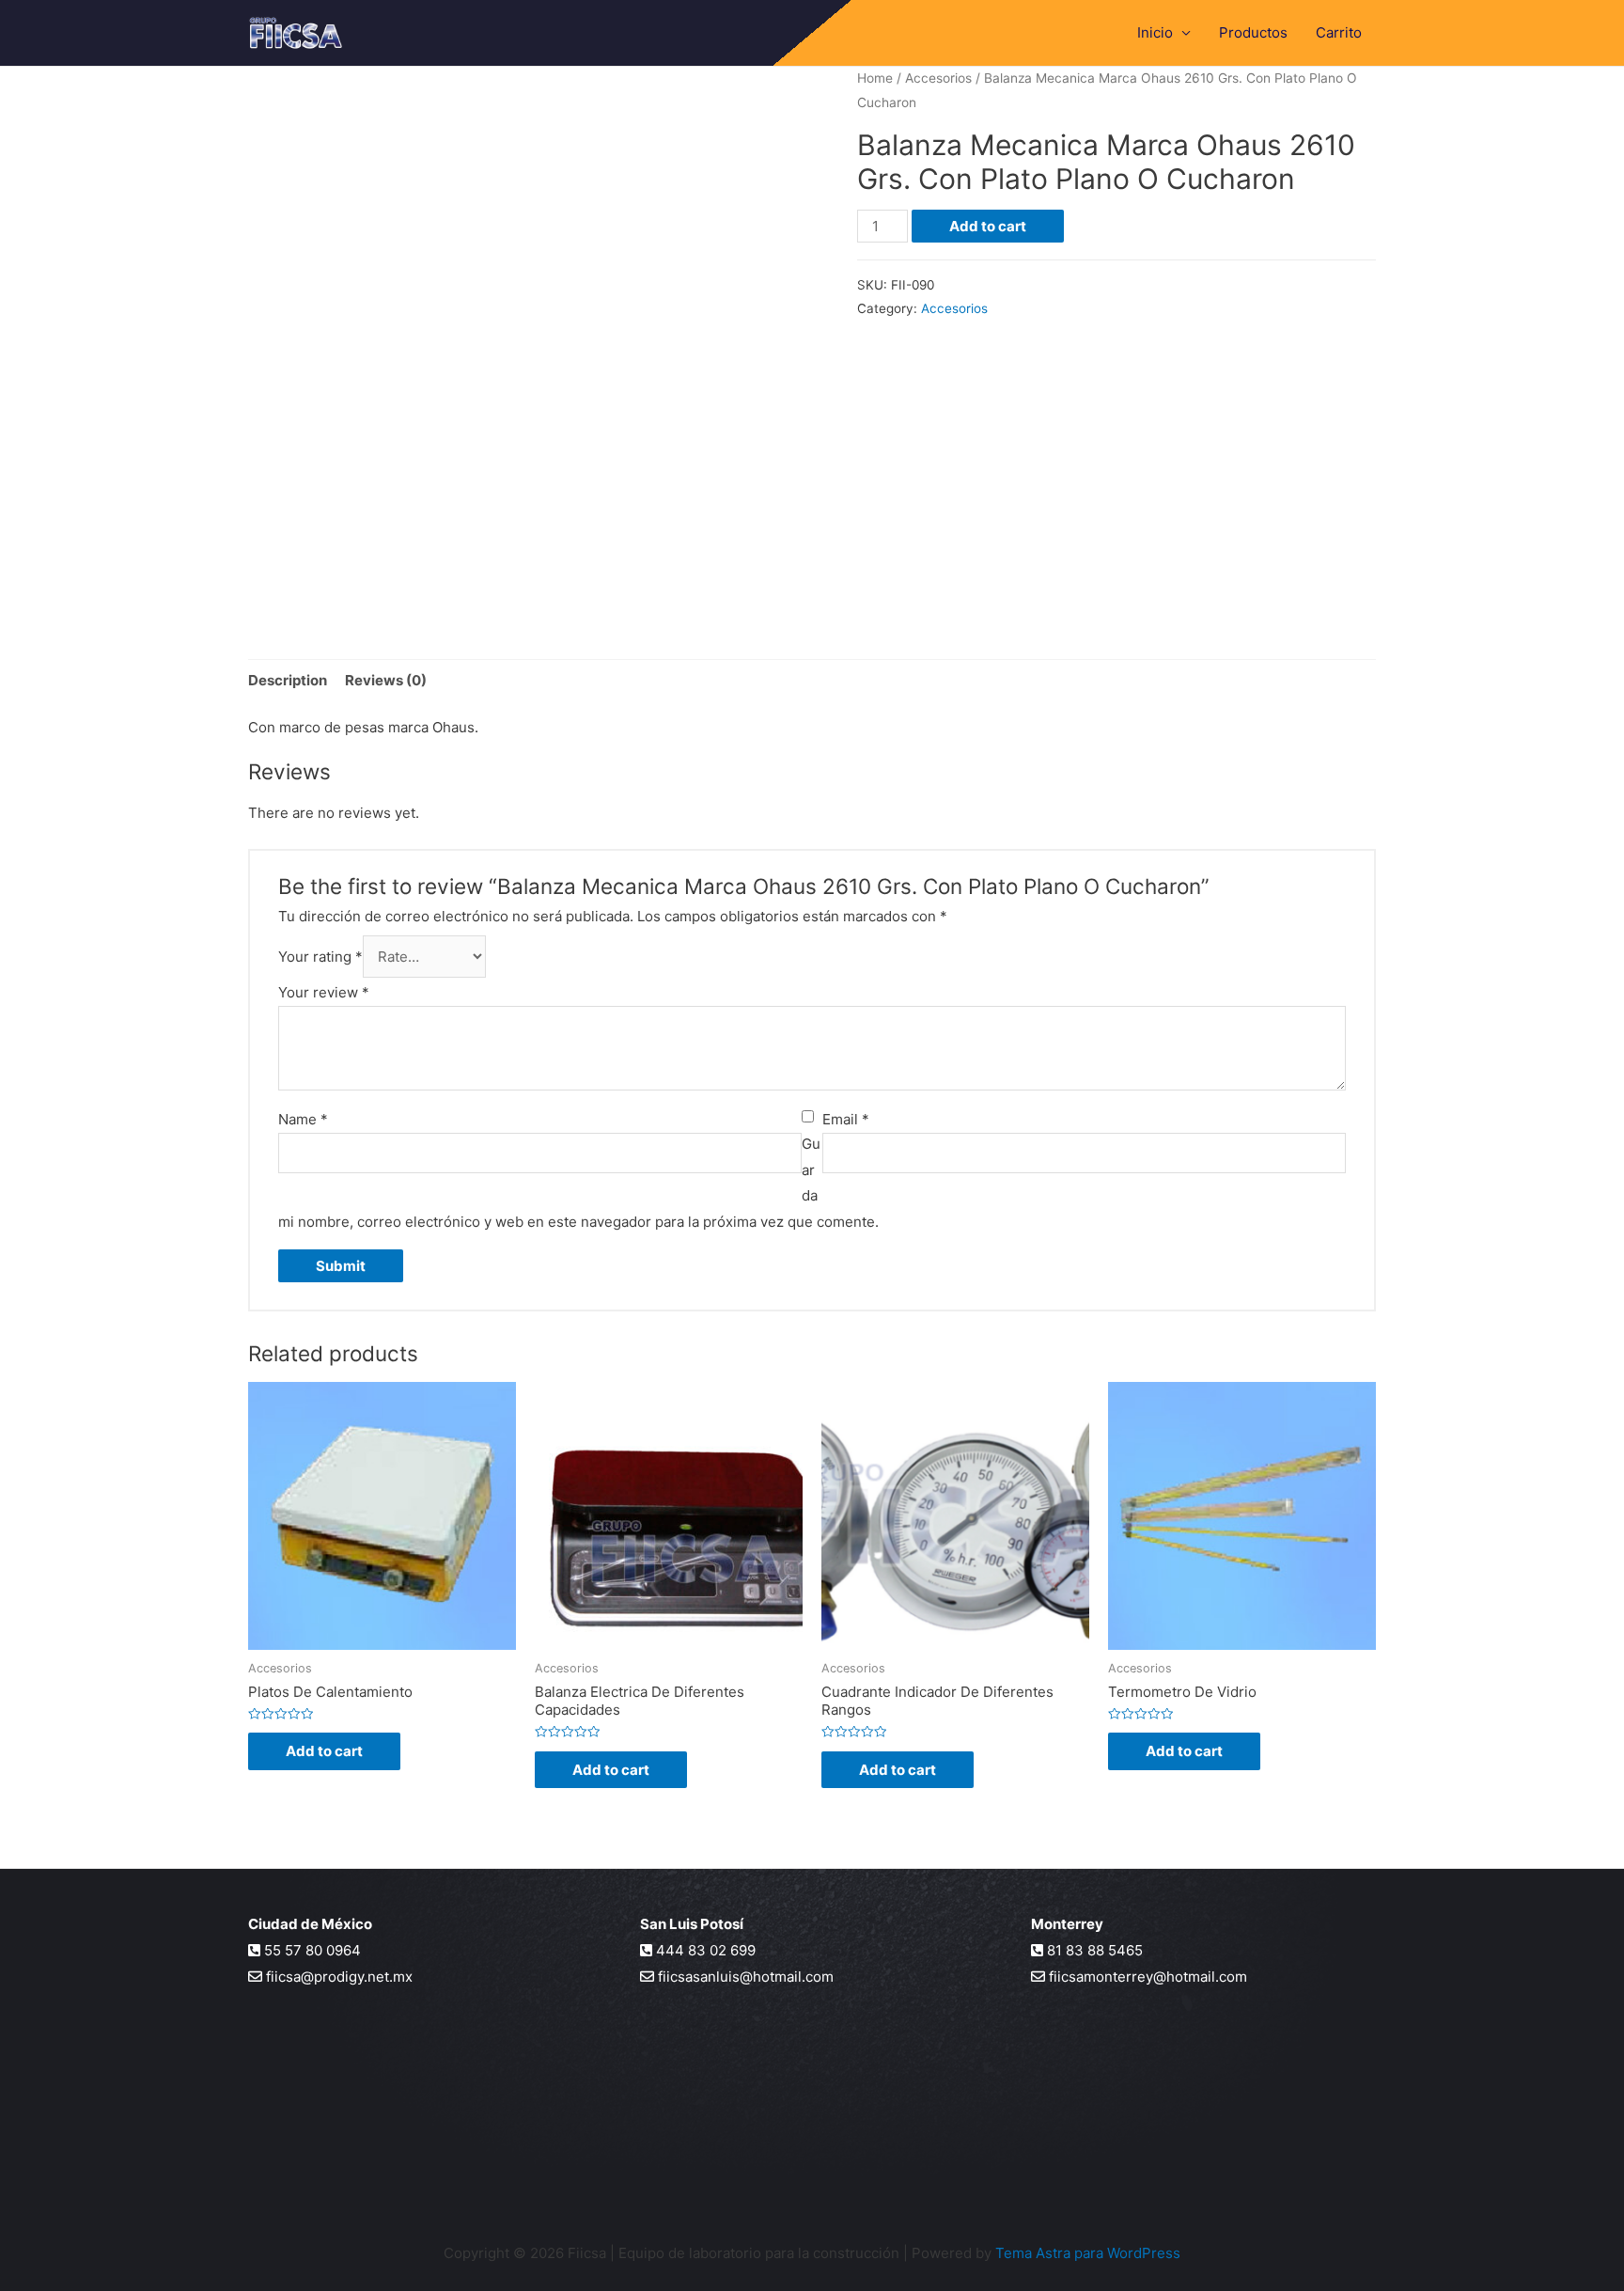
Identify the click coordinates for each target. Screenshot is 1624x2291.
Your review (324, 992)
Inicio (1155, 32)
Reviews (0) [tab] (386, 680)
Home (875, 78)
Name (303, 1119)
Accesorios (938, 78)
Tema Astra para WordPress (1088, 2253)
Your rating (320, 957)
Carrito (1339, 32)
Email (846, 1119)
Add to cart (988, 226)
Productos (1253, 32)
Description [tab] (288, 680)
